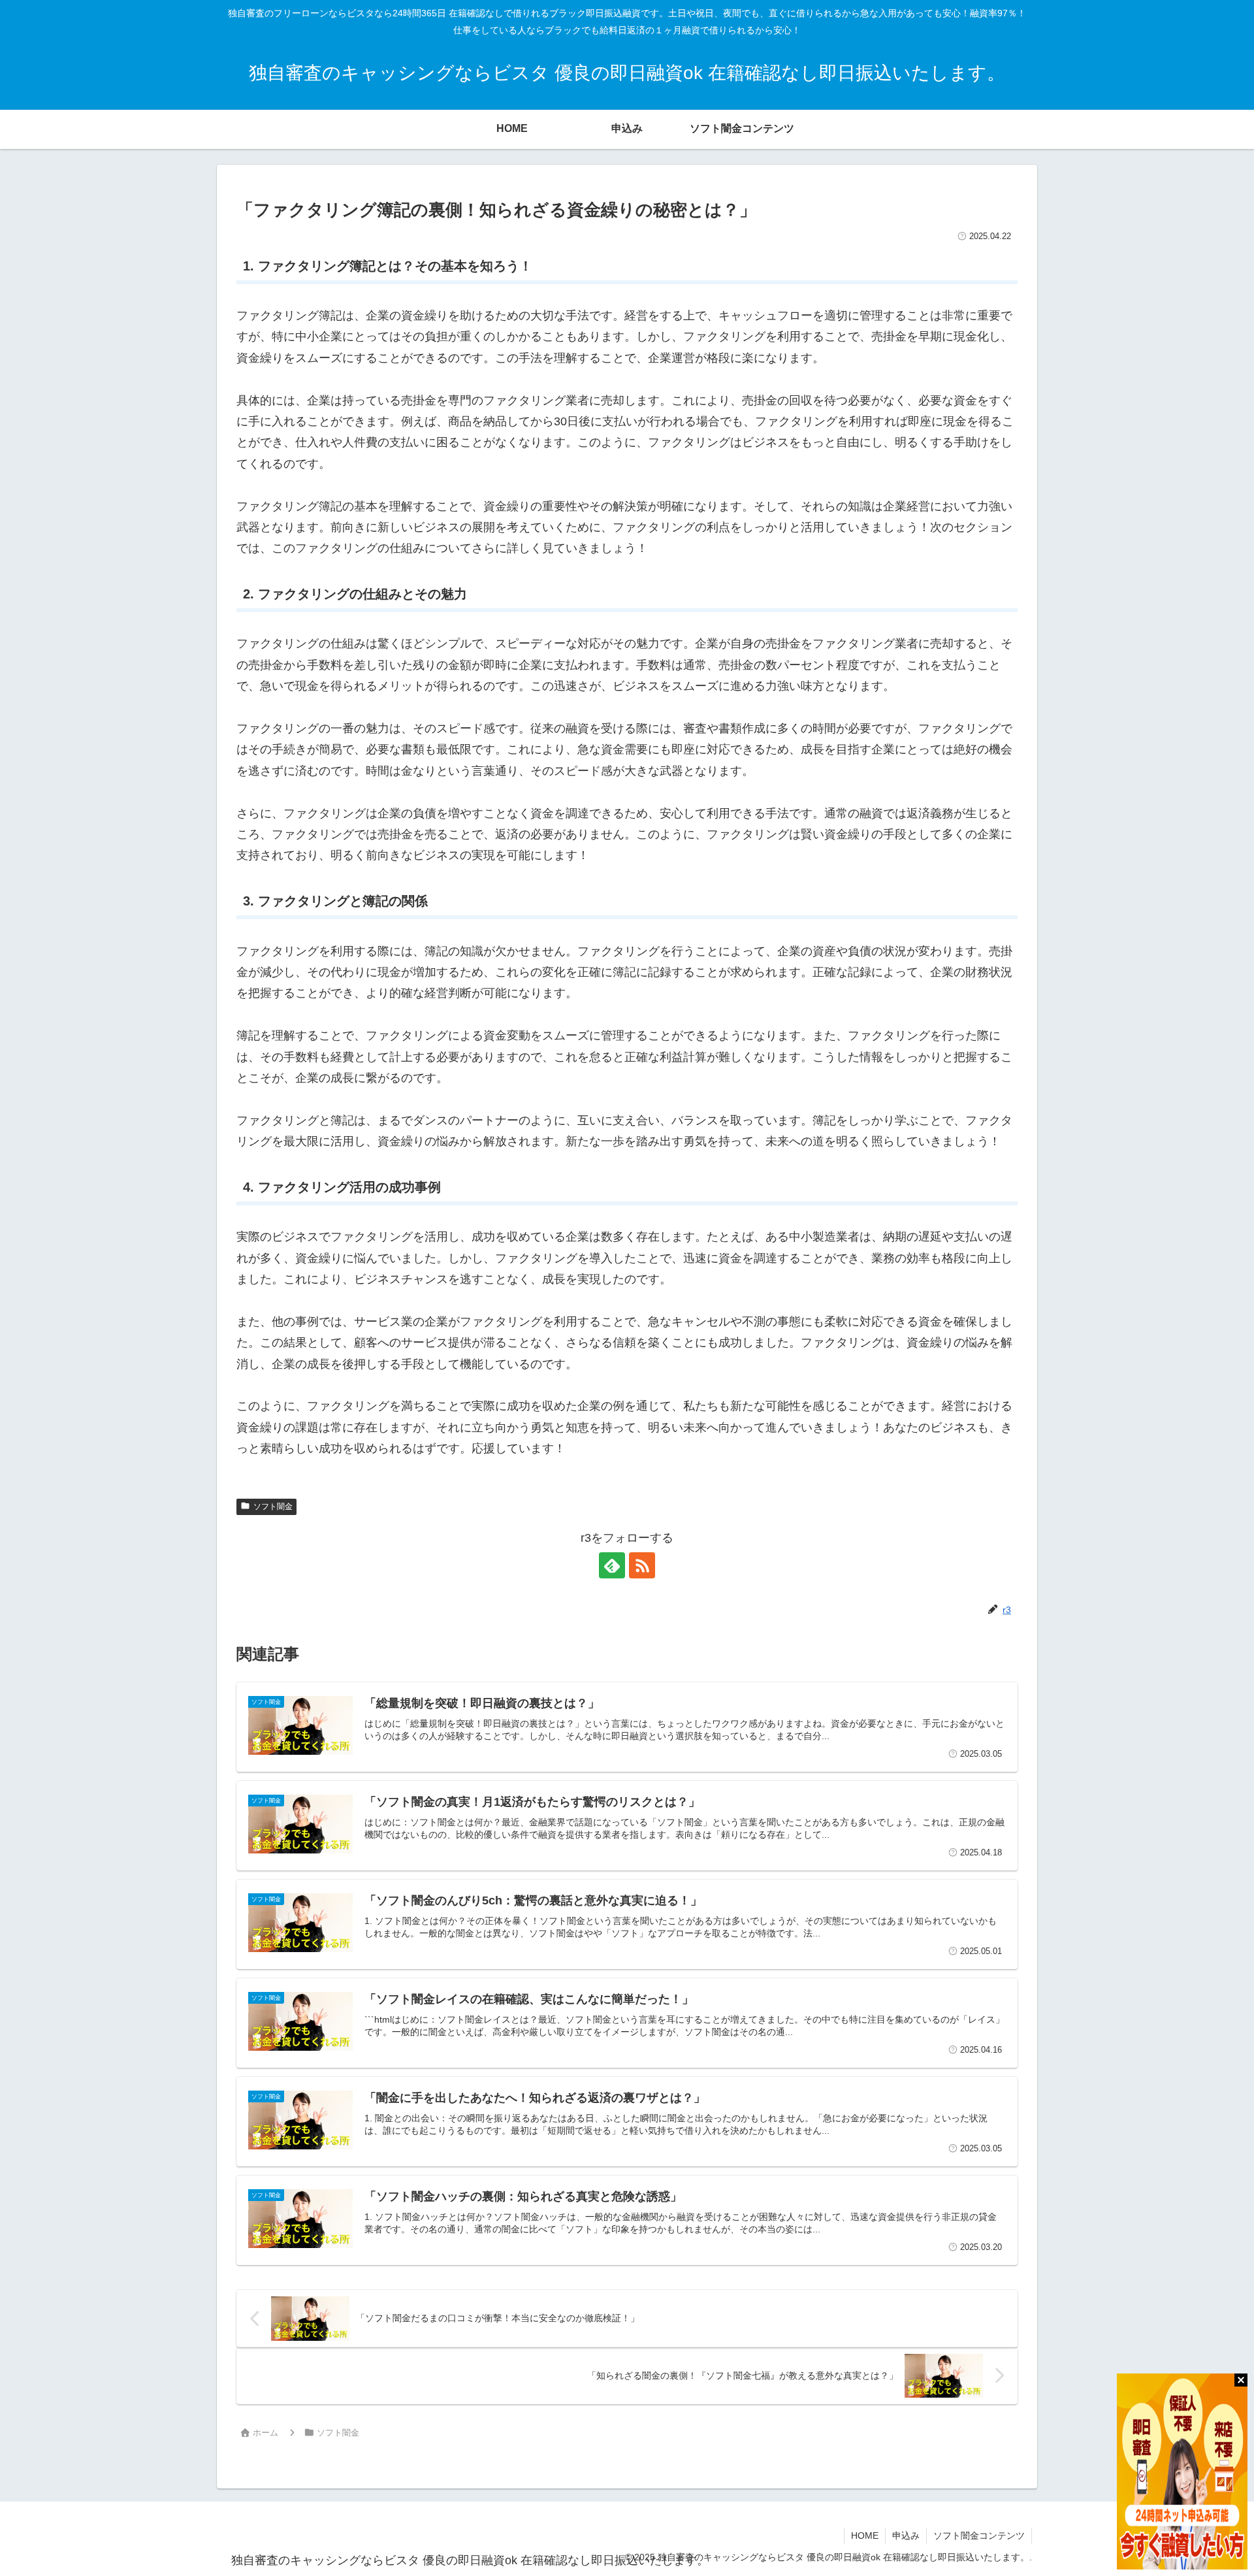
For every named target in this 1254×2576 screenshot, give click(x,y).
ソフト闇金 (273, 1507)
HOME (865, 2535)
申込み (906, 2535)
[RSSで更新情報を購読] (642, 1565)
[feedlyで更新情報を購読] (612, 1565)
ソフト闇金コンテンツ (979, 2535)
